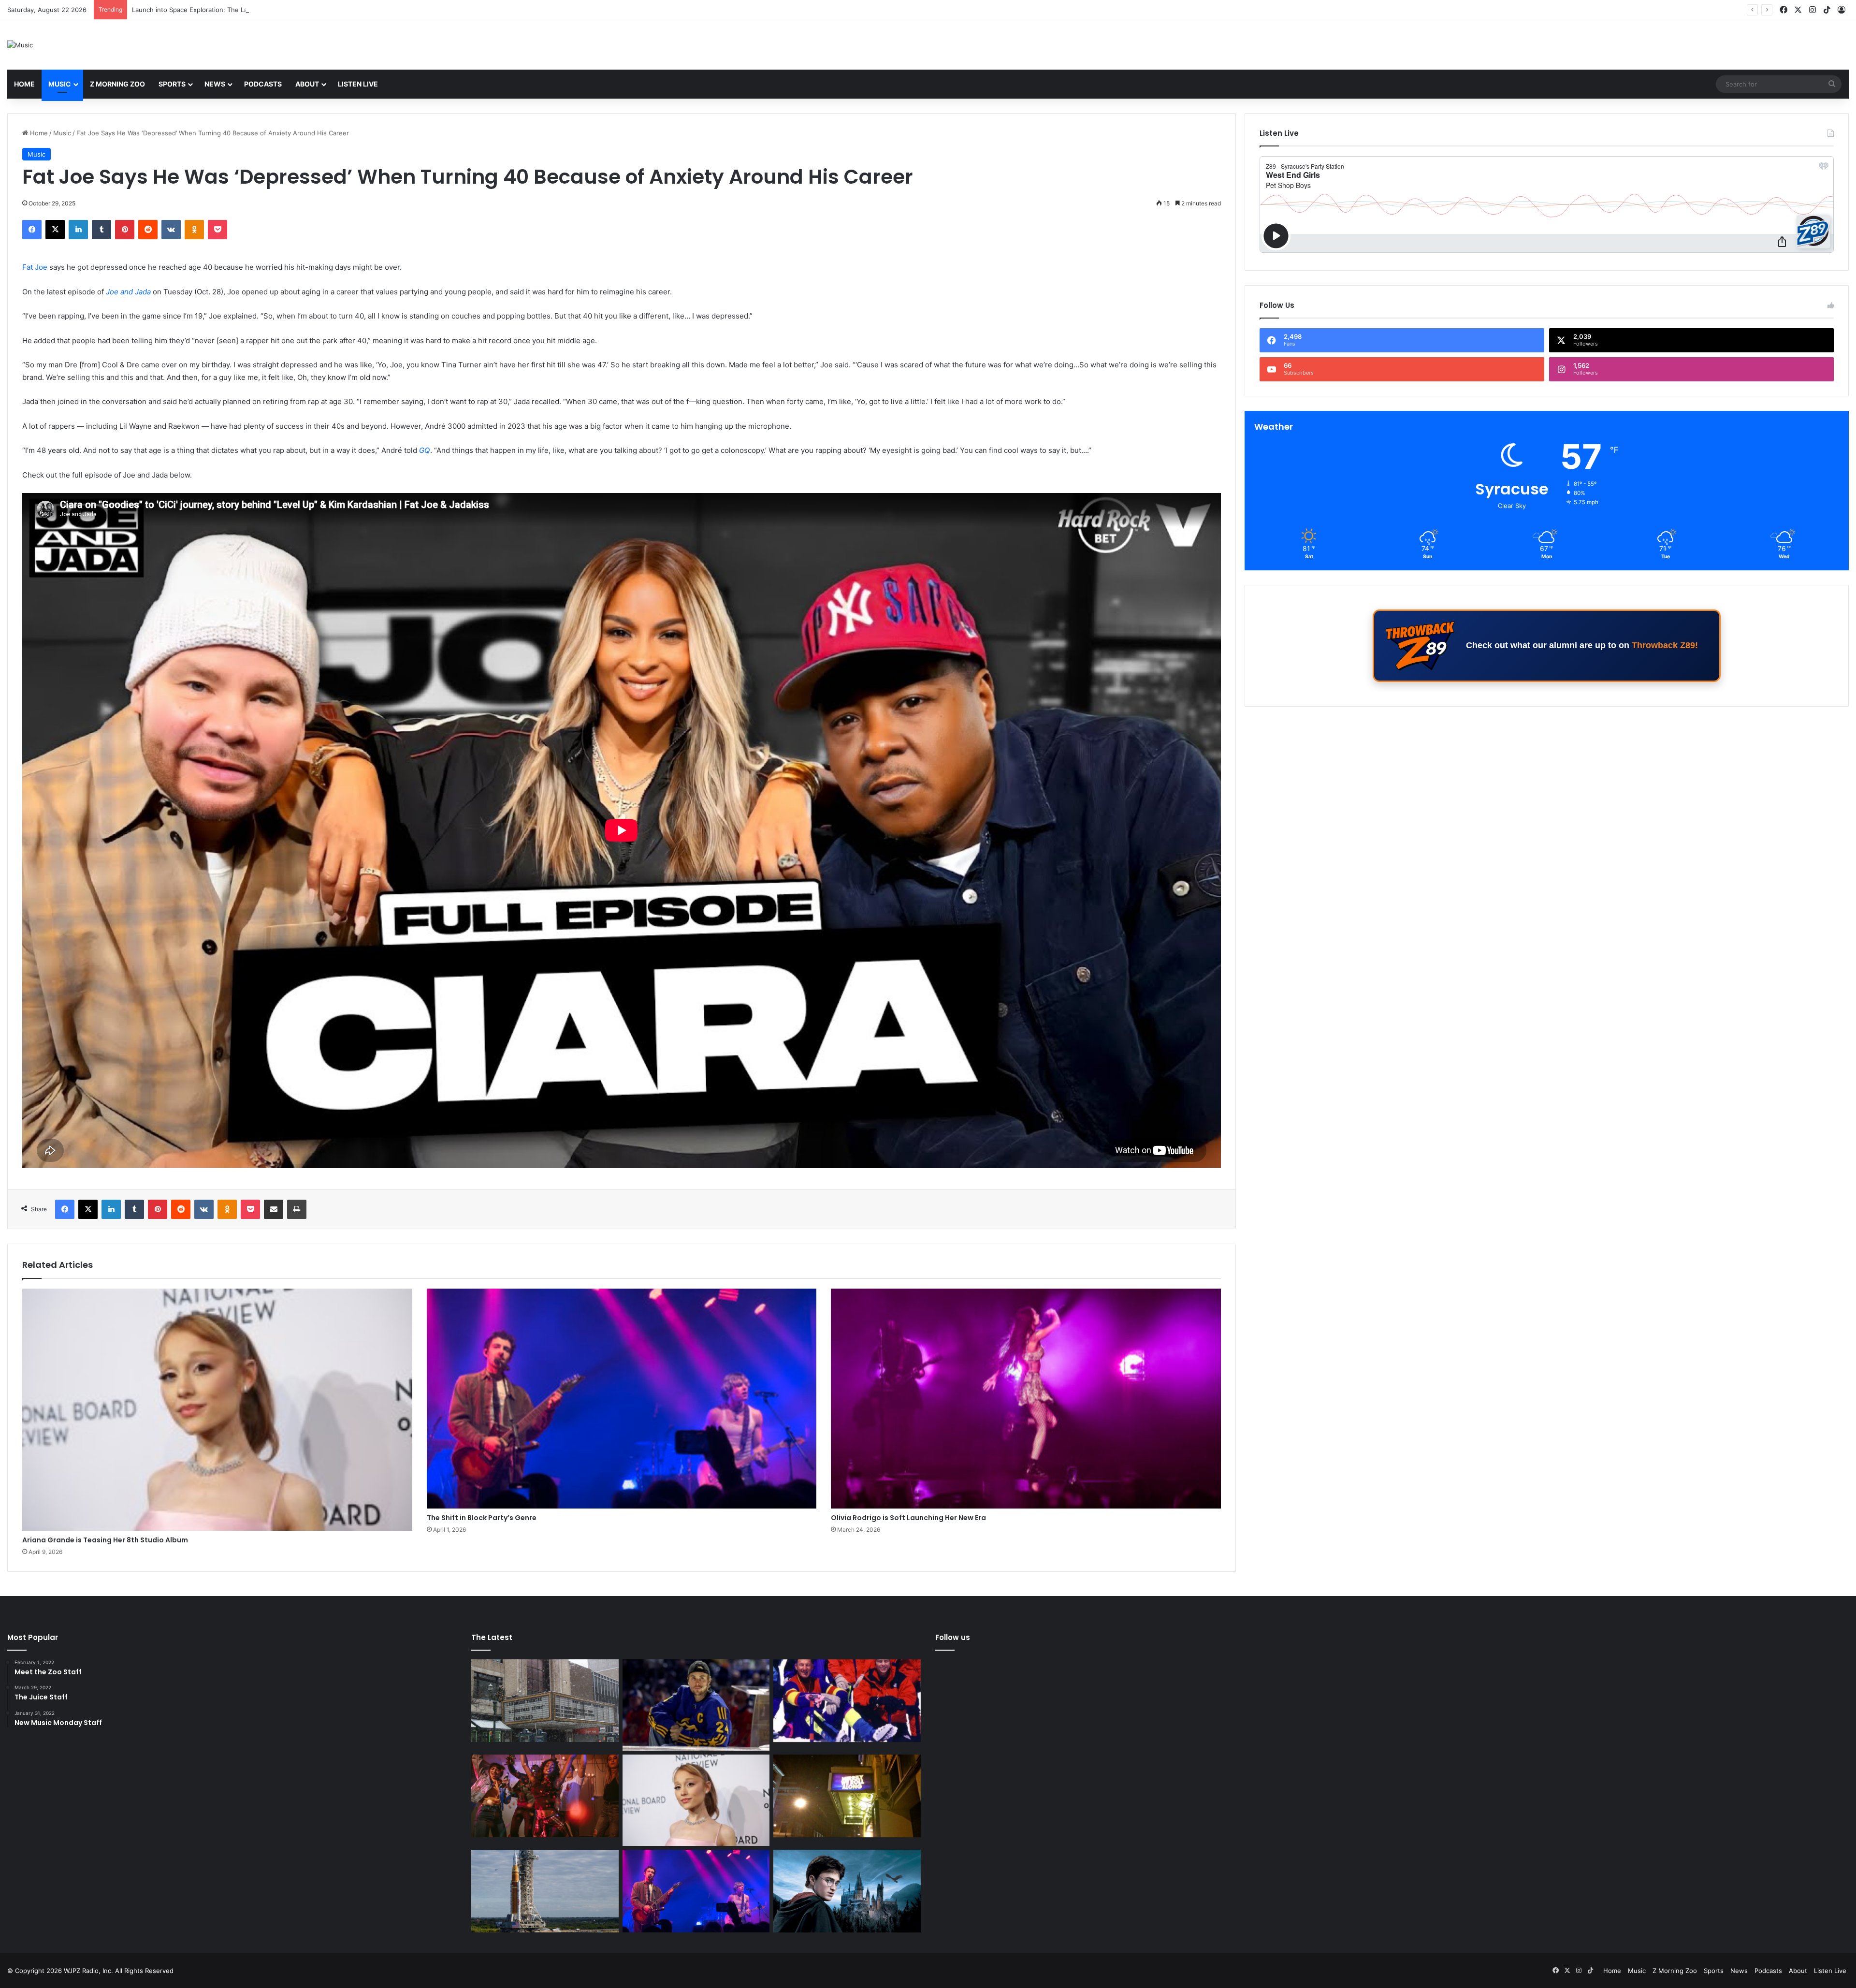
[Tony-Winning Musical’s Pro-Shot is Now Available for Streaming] (847, 1796)
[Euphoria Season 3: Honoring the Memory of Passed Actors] (545, 1796)
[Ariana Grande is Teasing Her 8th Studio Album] (217, 1409)
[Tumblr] (101, 230)
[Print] (297, 1209)
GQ (425, 450)
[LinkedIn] (78, 230)
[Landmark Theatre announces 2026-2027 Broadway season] (545, 1701)
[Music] (20, 45)
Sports (172, 84)
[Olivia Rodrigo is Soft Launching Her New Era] (1026, 1399)
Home (24, 84)
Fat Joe (35, 267)
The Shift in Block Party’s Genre (482, 1518)
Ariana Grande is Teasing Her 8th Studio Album (105, 1540)
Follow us (953, 1637)
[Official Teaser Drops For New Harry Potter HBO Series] (847, 1891)
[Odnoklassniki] (194, 230)
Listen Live (358, 84)
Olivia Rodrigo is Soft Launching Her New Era (908, 1518)
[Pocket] (217, 230)
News (215, 84)
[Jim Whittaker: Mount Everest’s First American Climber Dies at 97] (847, 1701)
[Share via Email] (274, 1209)
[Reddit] (148, 230)
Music (60, 84)
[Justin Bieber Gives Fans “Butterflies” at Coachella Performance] (696, 1705)
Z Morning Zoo (117, 84)
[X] (55, 230)
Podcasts (263, 84)
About (307, 84)
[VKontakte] (171, 230)
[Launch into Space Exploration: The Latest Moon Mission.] (545, 1891)
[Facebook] (32, 230)
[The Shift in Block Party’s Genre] (622, 1399)
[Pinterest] (125, 230)
